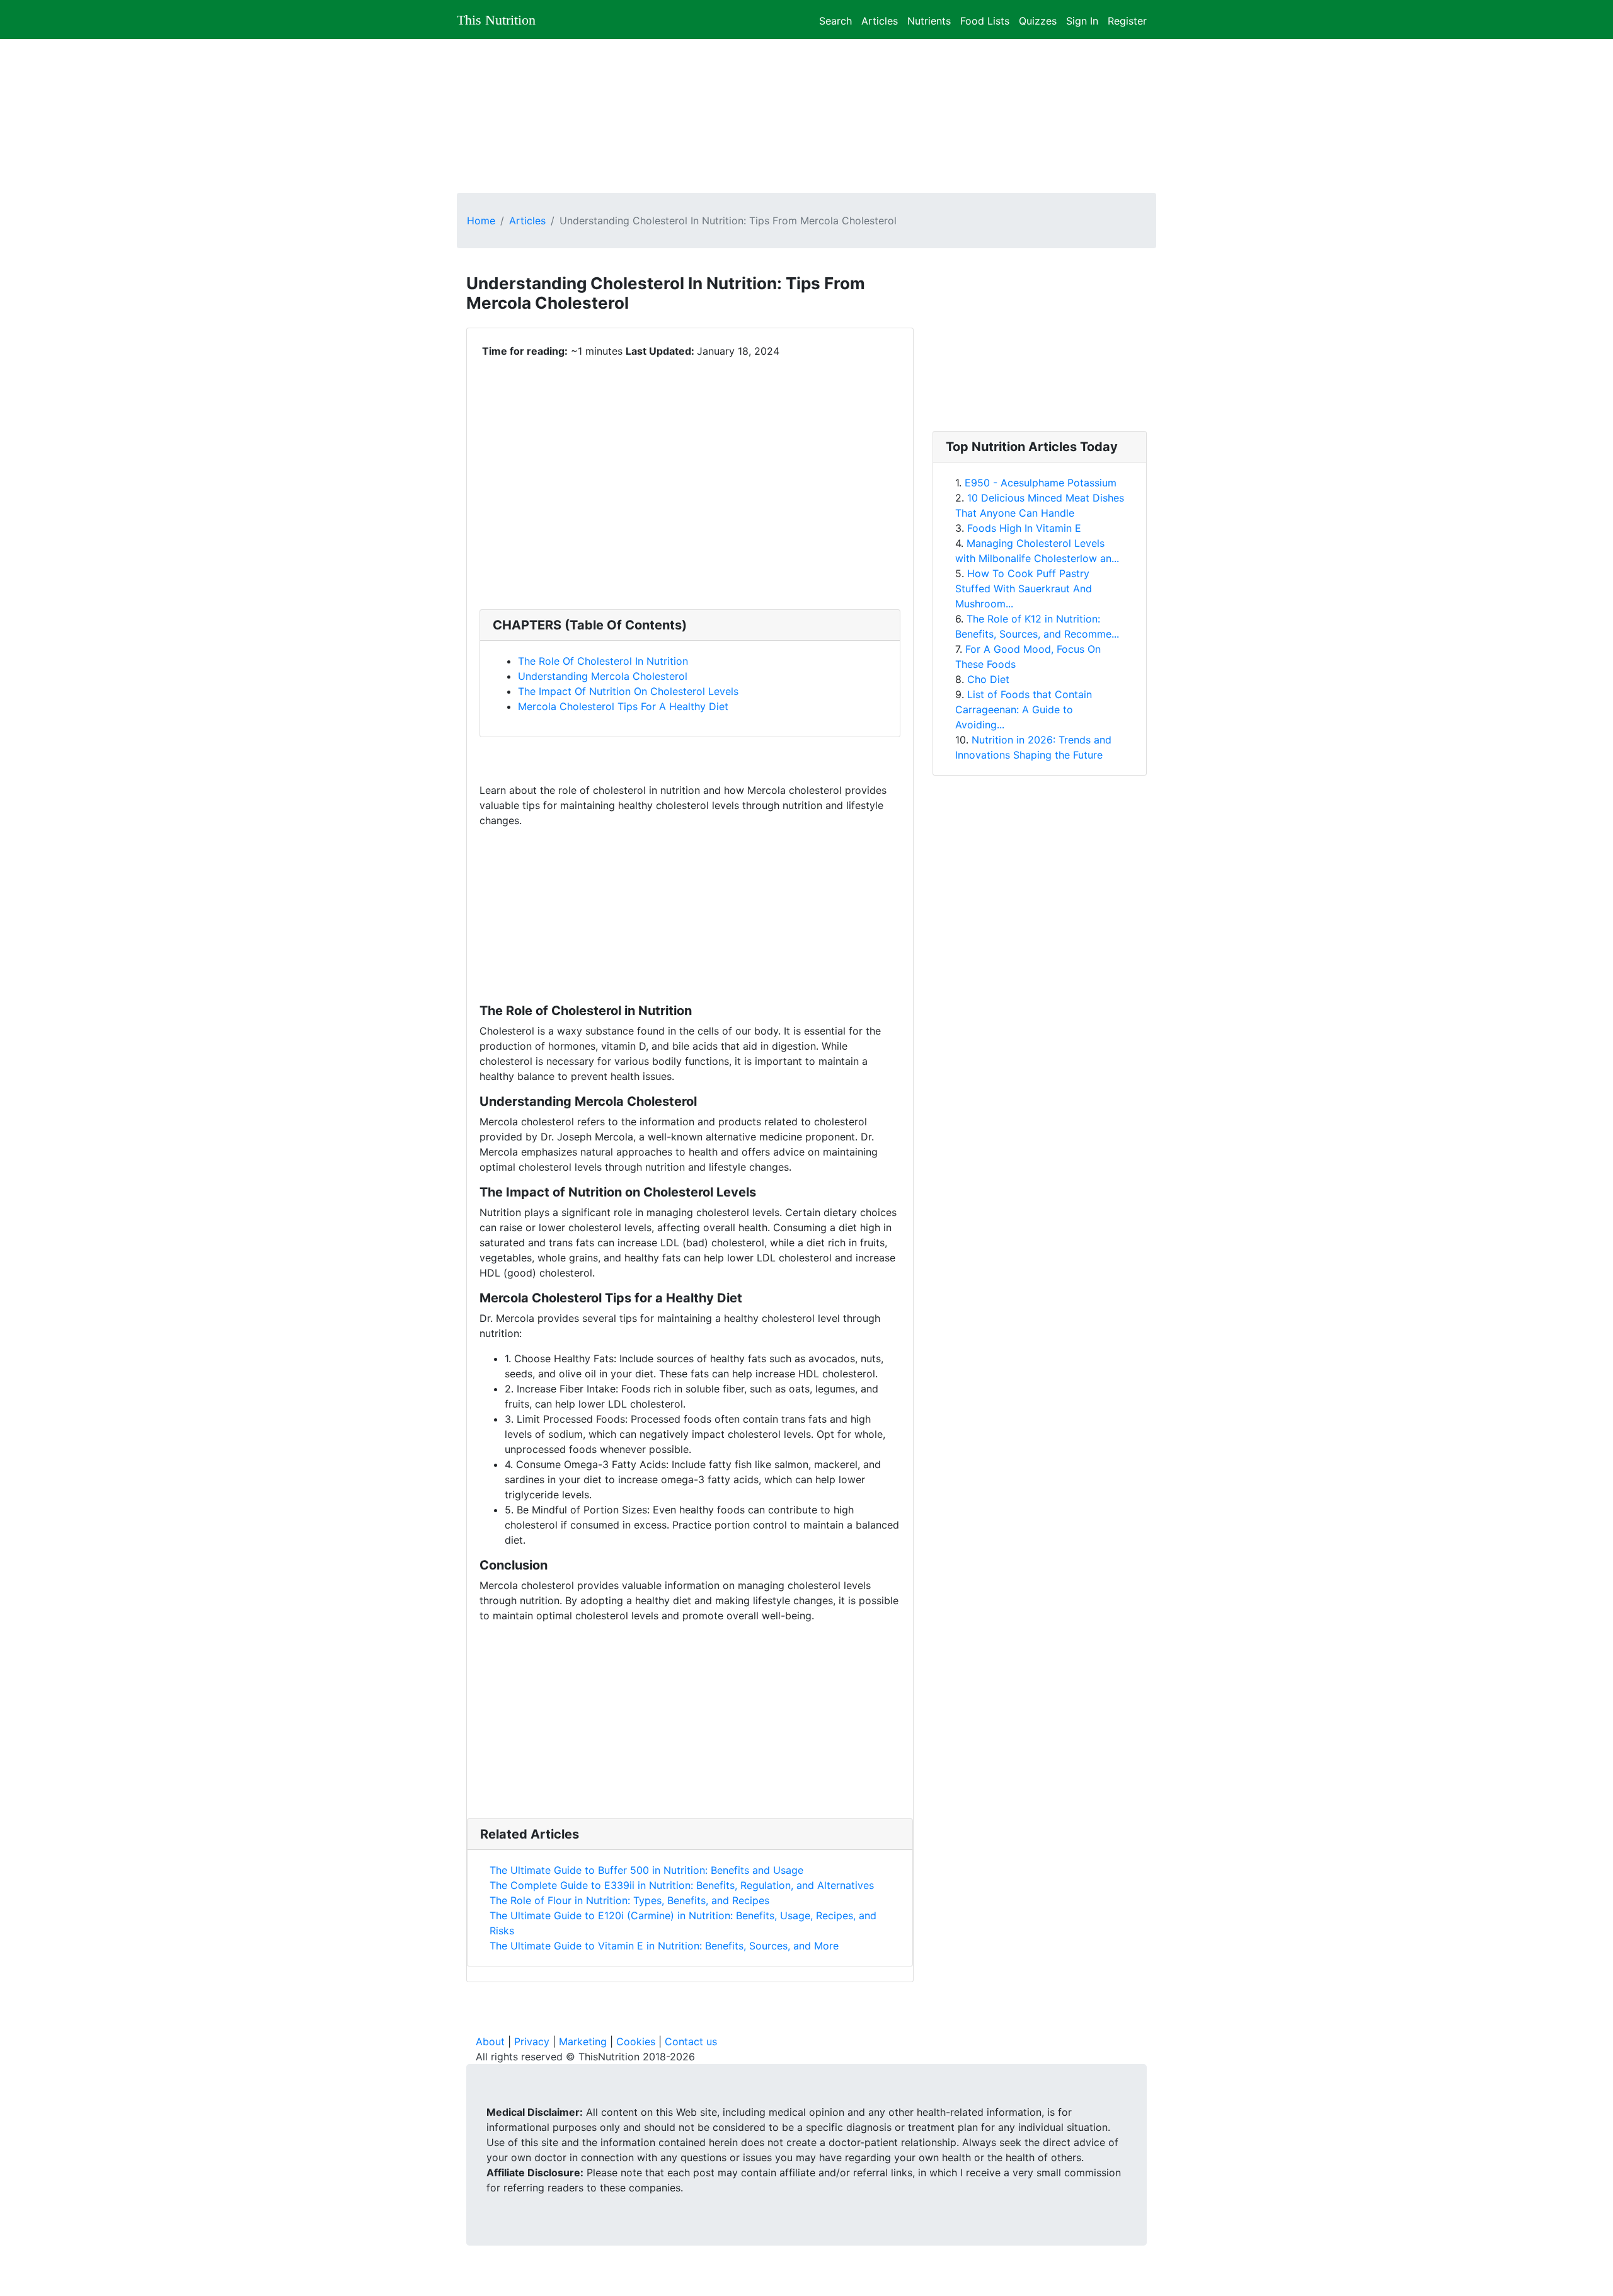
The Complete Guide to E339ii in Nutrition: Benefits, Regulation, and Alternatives (682, 1885)
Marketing (583, 2041)
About (490, 2041)
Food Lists (985, 19)
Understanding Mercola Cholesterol (603, 676)
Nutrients (929, 19)
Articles (880, 19)
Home (481, 221)
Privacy (532, 2041)
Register (1127, 19)
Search (835, 19)
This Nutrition (496, 20)
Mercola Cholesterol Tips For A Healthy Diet (623, 706)
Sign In (1082, 19)
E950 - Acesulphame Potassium (1041, 483)
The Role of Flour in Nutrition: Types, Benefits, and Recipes (629, 1900)
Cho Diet (988, 679)
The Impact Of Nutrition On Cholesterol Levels (628, 691)
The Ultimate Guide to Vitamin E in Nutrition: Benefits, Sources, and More (664, 1946)
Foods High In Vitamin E (1024, 528)
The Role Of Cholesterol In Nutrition (603, 661)
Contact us (691, 2041)
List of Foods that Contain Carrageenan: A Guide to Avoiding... (1024, 709)
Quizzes (1038, 19)
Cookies (636, 2041)
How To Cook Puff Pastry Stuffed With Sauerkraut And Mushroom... (1024, 588)
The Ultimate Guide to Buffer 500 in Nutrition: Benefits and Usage (646, 1870)
